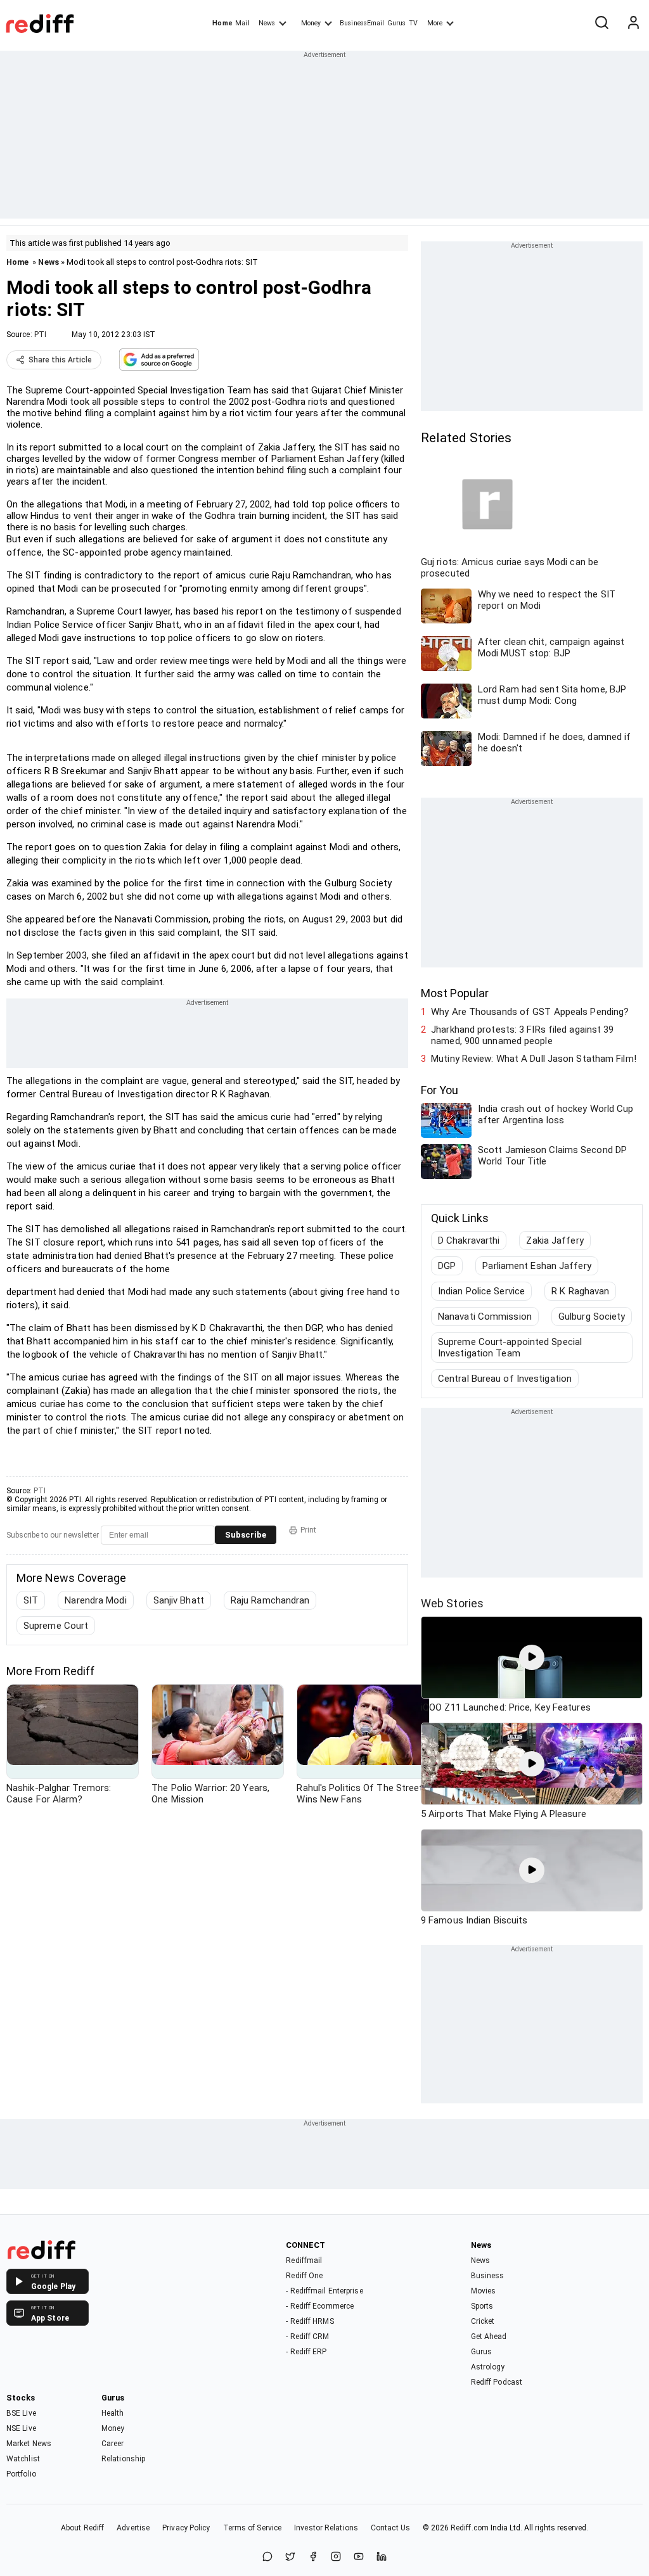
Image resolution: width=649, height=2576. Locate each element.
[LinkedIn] (382, 2557)
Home (222, 23)
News (267, 23)
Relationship (123, 2459)
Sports (482, 2306)
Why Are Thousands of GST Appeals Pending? (530, 1012)
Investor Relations (326, 2528)
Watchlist (23, 2459)
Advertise (133, 2528)
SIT (31, 1600)
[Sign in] (633, 23)
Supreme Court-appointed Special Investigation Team (510, 1348)
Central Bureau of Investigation (505, 1379)
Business (488, 2276)
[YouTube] (359, 2557)
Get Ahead (489, 2337)
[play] (532, 1657)
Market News (29, 2444)
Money (311, 23)
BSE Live (21, 2413)
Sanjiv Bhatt (179, 1600)
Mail (242, 23)
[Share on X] (290, 2557)
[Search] (601, 23)
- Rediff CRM (307, 2337)
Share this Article (60, 360)
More (435, 23)
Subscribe (246, 1535)
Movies (484, 2291)
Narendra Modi (95, 1600)
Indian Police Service (481, 1291)
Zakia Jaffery (555, 1240)
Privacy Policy (186, 2528)
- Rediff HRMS (310, 2321)
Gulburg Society (592, 1317)
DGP (447, 1266)
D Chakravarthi (469, 1240)
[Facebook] (313, 2557)
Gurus (397, 23)
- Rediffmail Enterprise (324, 2291)
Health (113, 2413)
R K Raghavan (580, 1291)
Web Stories (452, 1603)
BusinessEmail (362, 23)
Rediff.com (470, 2528)
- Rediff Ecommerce (320, 2306)
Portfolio (21, 2474)
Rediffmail (304, 2260)
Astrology (488, 2367)
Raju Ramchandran (270, 1600)
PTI (40, 335)
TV (413, 23)
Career (113, 2444)
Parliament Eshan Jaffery (537, 1266)
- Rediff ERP (306, 2352)
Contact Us (390, 2528)
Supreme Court (56, 1626)
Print (308, 1530)
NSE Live (21, 2428)
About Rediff (82, 2528)
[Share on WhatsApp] (267, 2557)
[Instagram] (336, 2557)
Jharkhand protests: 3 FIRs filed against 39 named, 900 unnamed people (522, 1035)
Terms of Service (253, 2528)
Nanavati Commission (485, 1317)
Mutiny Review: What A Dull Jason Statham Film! (534, 1059)
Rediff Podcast (497, 2382)
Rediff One (304, 2276)
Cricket (483, 2321)
